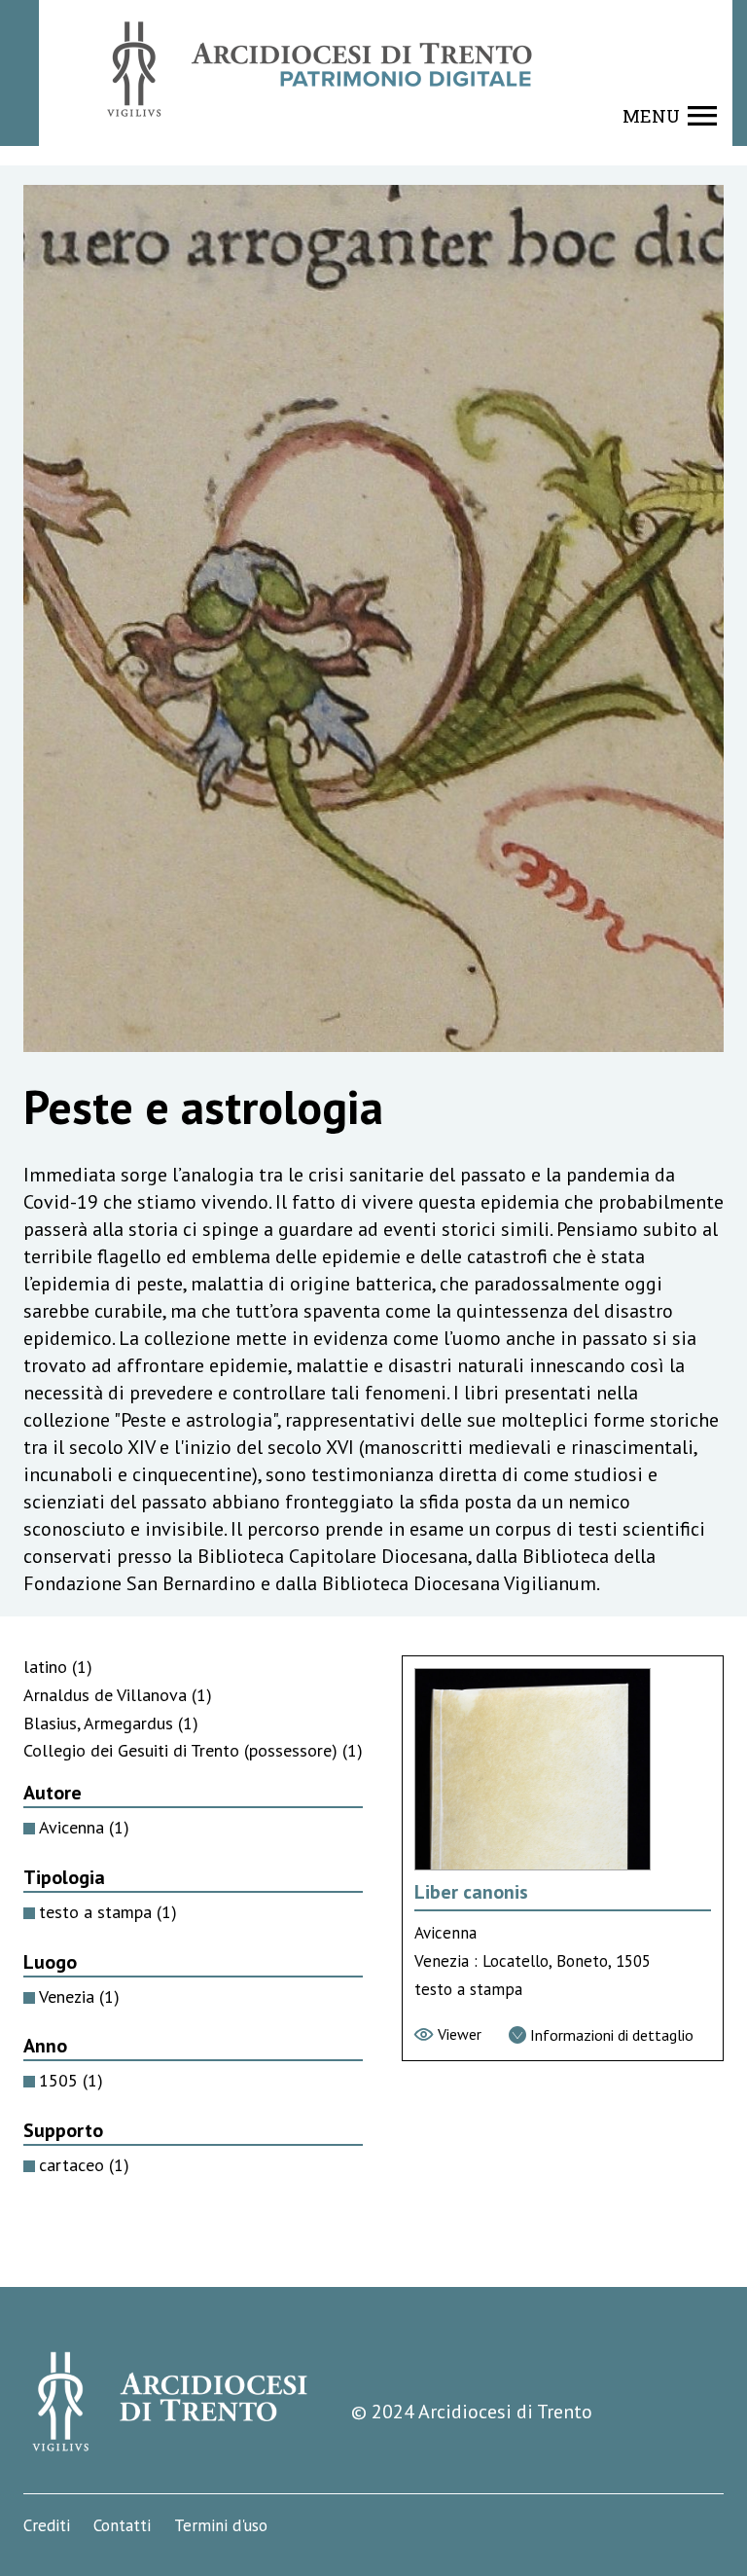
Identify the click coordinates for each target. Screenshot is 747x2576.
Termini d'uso (221, 2525)
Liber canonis (471, 1892)
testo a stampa (108, 1912)
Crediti (47, 2525)
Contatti (122, 2525)
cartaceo (84, 2165)
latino (58, 1667)
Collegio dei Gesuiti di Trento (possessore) (193, 1750)
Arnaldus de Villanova (118, 1695)
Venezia (79, 1996)
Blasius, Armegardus (111, 1723)
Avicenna (84, 1827)
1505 (71, 2080)
